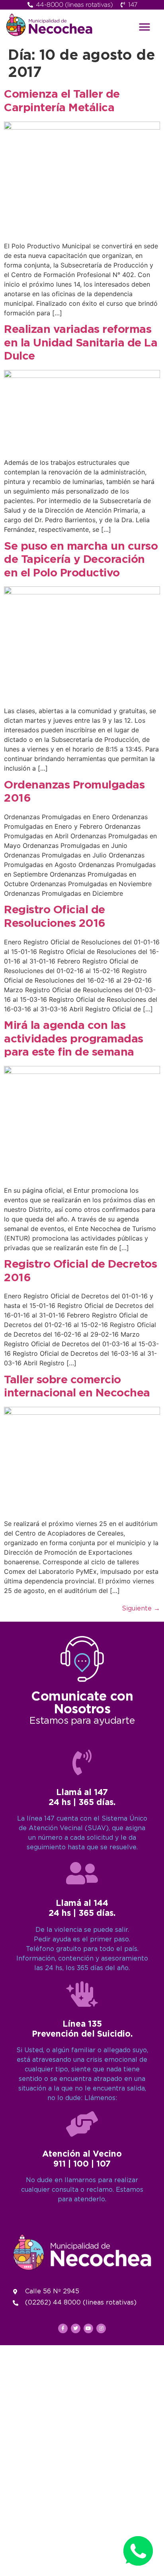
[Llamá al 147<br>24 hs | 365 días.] (82, 1762)
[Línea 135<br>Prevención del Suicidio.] (82, 1994)
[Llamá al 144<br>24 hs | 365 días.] (82, 1873)
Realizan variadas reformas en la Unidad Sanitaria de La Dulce (81, 343)
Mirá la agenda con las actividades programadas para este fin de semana (74, 1039)
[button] (144, 27)
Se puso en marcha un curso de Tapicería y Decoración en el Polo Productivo (81, 560)
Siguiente (141, 1609)
